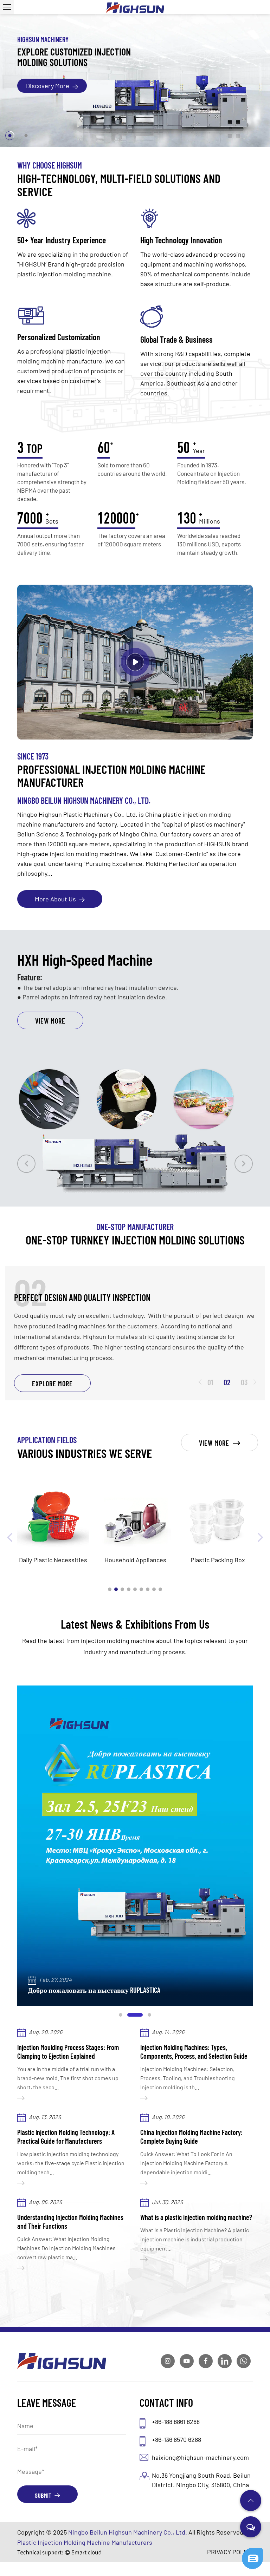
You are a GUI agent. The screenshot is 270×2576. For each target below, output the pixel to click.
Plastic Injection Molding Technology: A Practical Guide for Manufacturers (66, 2137)
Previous (26, 1164)
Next (244, 1164)
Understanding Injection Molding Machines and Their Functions (70, 2222)
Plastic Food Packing (218, 1560)
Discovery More (48, 86)
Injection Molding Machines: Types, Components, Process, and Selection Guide (194, 2052)
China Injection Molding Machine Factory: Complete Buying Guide (191, 2137)
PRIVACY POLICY (230, 2552)
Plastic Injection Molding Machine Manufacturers (85, 2542)
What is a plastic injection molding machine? (196, 2217)
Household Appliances (53, 1560)
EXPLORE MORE (52, 1384)
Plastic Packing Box (136, 1560)
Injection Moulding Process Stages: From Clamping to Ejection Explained (68, 2052)
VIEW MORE (50, 987)
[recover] (252, 2551)
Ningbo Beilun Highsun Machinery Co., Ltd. (128, 2532)
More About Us (56, 899)
